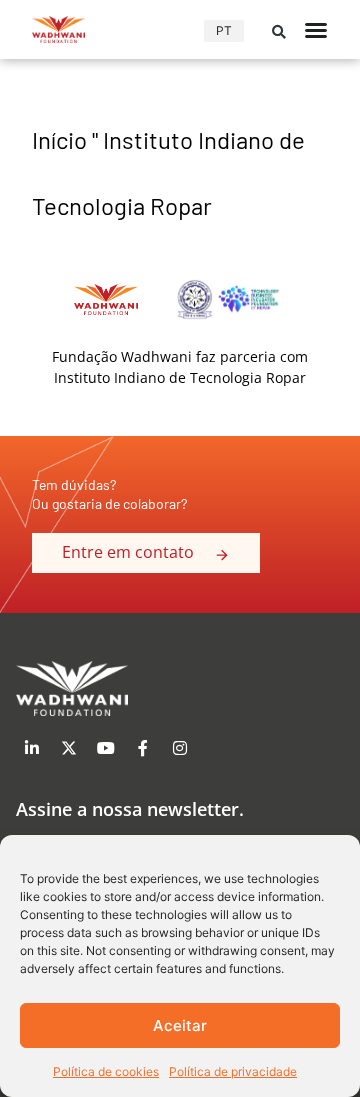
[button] (279, 32)
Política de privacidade (233, 1071)
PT (224, 30)
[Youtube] (106, 748)
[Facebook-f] (143, 748)
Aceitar (180, 1025)
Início (59, 139)
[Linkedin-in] (32, 748)
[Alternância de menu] (316, 30)
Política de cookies (106, 1071)
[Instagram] (180, 748)
